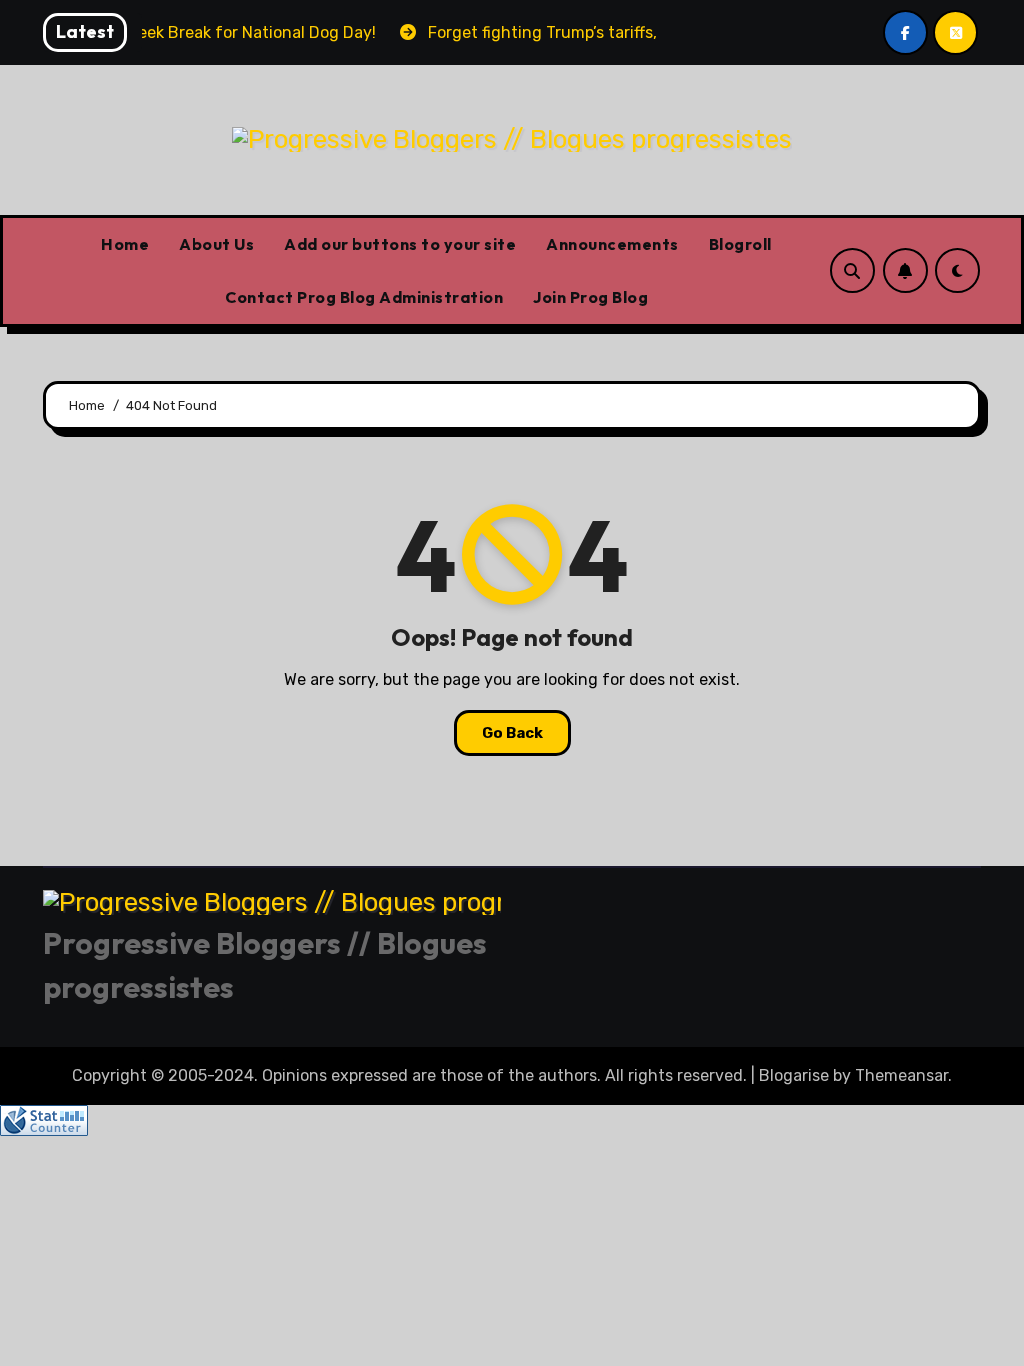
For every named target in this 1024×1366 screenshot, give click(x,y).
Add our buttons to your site (400, 244)
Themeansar (901, 1075)
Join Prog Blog (590, 297)
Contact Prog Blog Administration (364, 297)
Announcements (612, 244)
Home (125, 244)
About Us (216, 244)
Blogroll (740, 244)
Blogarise (794, 1075)
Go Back (512, 733)
